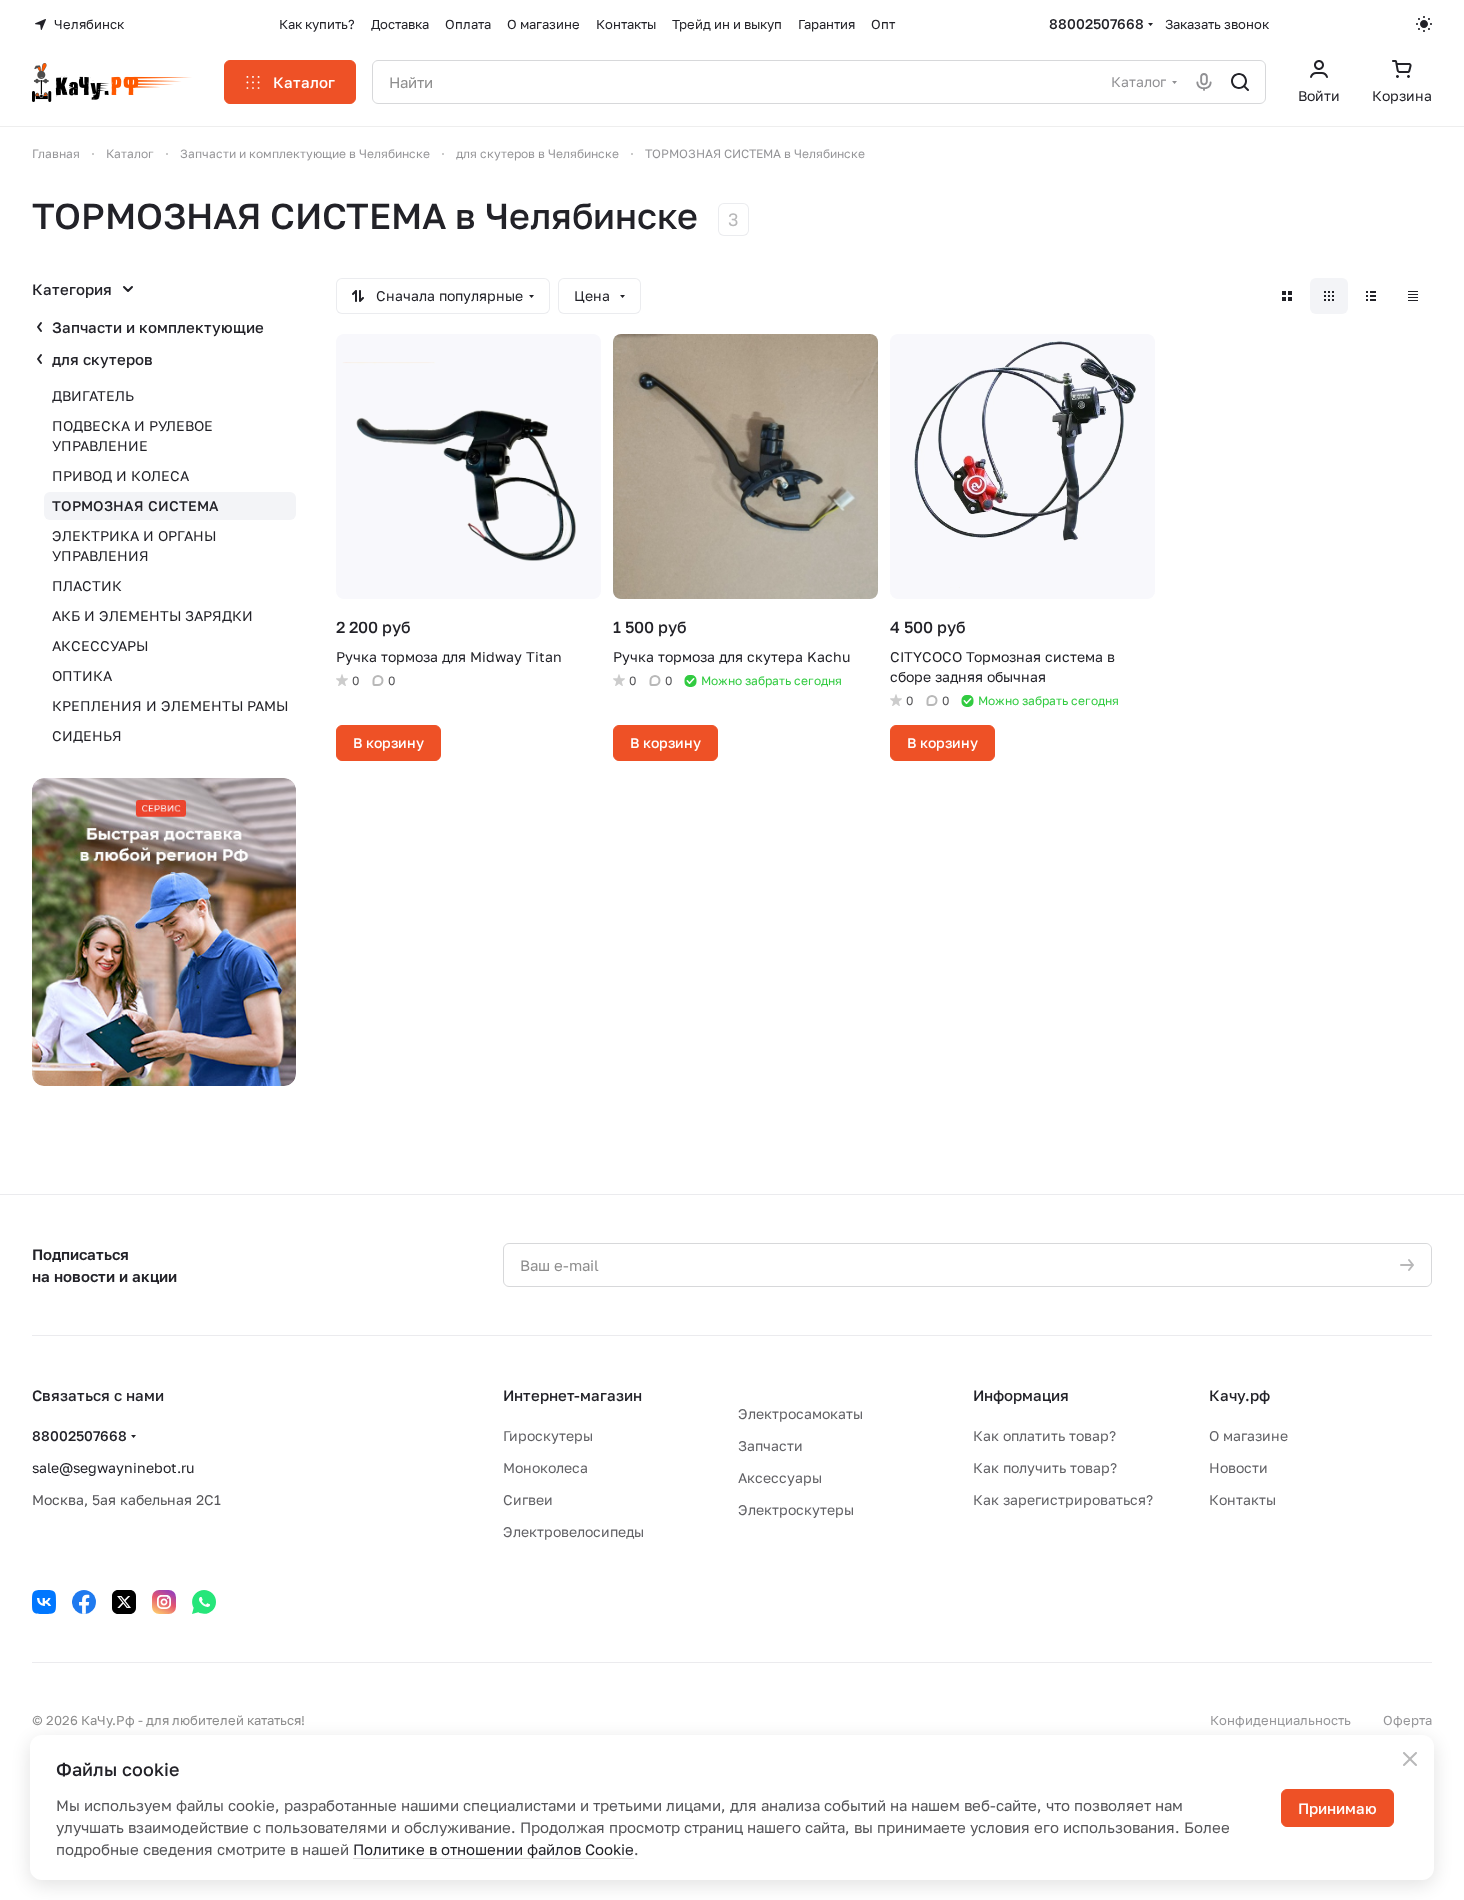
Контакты (1242, 1499)
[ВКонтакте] (44, 1602)
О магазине (1248, 1435)
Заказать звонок (1217, 24)
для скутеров (102, 359)
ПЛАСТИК (87, 585)
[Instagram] (164, 1602)
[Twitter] (124, 1602)
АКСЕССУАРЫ (100, 645)
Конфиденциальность (1280, 1720)
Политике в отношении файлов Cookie (493, 1849)
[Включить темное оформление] (1424, 24)
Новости (1238, 1467)
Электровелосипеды (573, 1531)
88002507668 (1096, 23)
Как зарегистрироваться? (1063, 1499)
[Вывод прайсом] (1413, 296)
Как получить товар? (1045, 1467)
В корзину (388, 742)
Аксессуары (780, 1477)
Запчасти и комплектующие (158, 327)
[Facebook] (84, 1602)
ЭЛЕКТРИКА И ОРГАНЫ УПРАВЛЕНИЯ (134, 545)
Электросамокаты (800, 1413)
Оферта (1407, 1720)
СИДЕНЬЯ (87, 735)
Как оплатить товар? (1044, 1435)
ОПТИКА (82, 675)
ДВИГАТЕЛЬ (93, 395)
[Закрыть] (1410, 1759)
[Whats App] (204, 1602)
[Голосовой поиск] (1204, 82)
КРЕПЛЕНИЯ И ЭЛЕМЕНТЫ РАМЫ (170, 705)
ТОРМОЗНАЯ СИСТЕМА (135, 505)
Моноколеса (545, 1467)
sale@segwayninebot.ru (113, 1467)
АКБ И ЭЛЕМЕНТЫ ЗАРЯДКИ (152, 615)
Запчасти (770, 1445)
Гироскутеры (548, 1435)
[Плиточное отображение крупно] (1287, 296)
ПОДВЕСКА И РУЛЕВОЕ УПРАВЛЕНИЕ (132, 435)
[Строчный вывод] (1371, 296)
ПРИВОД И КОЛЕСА (120, 475)
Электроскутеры (796, 1509)
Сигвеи (528, 1499)
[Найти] (1240, 82)
